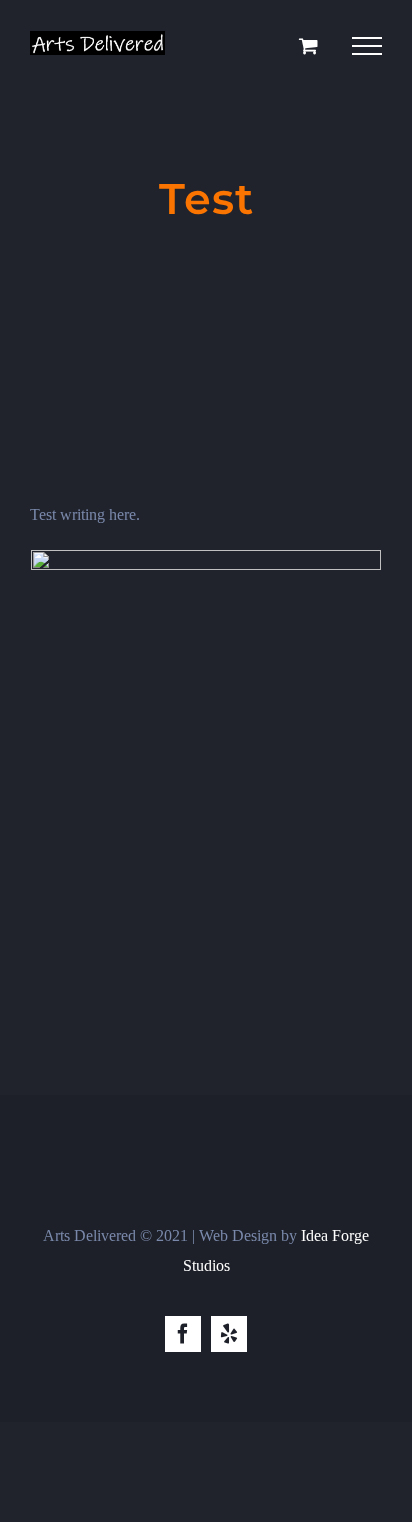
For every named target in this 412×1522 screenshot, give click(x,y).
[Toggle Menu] (367, 46)
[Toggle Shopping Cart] (308, 45)
